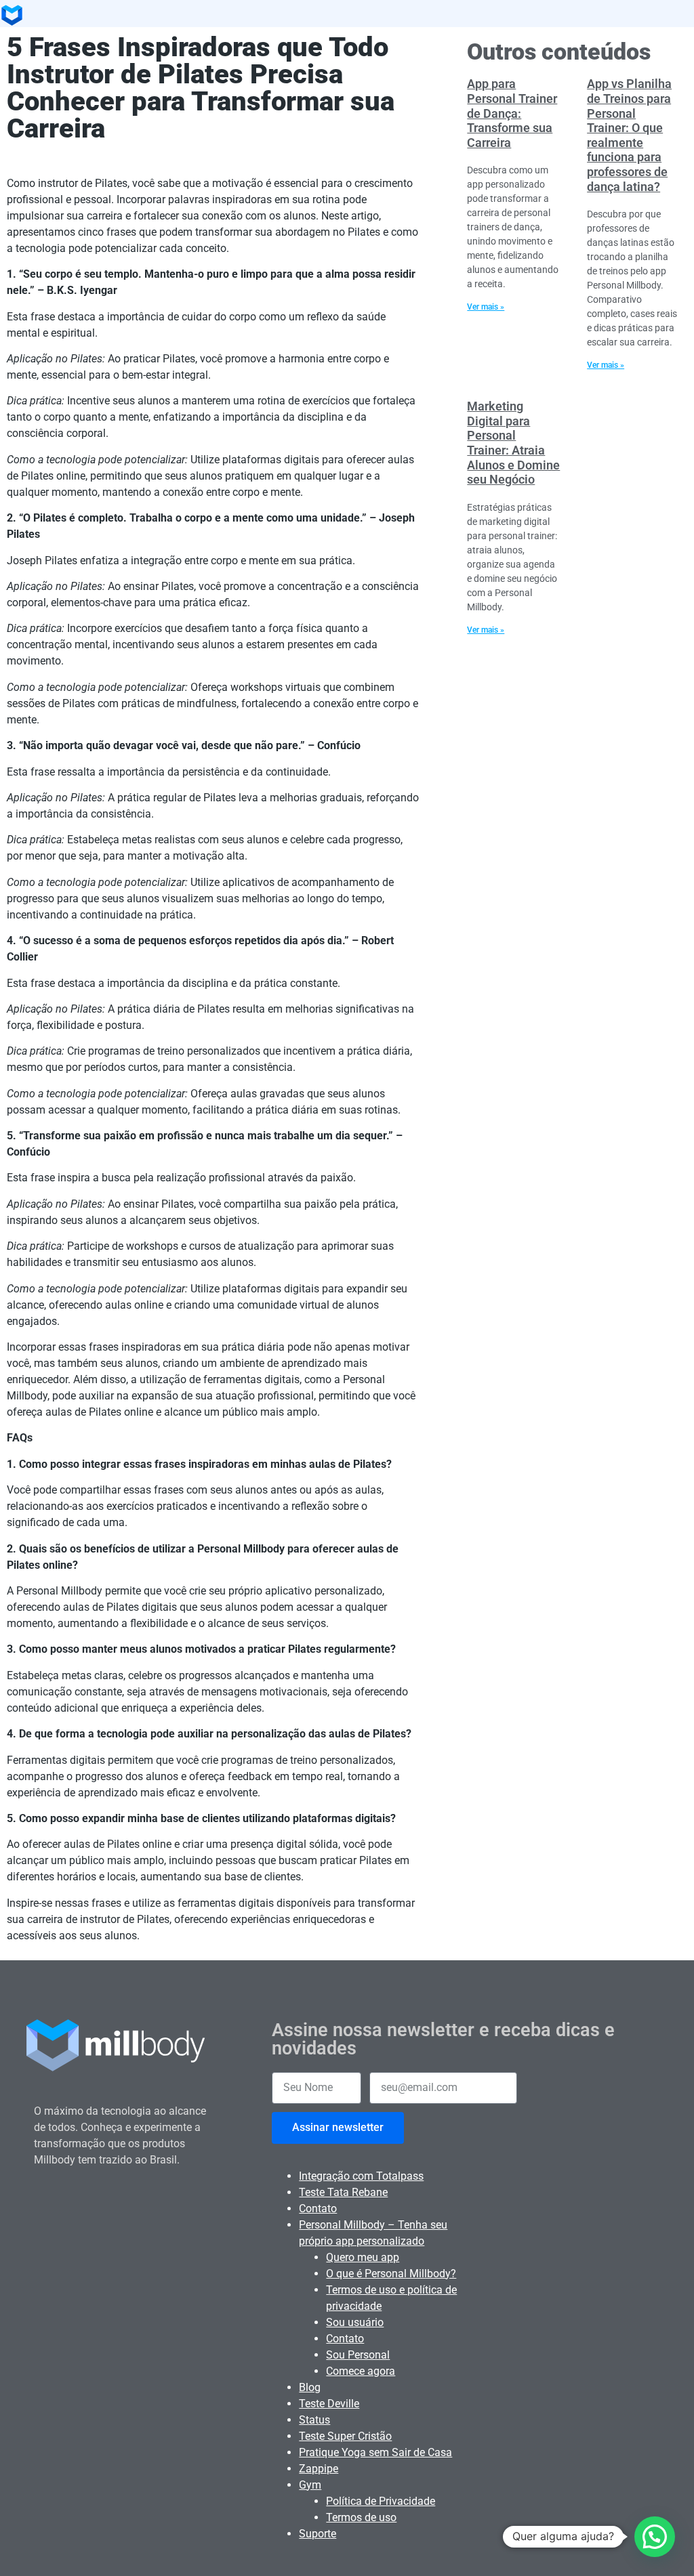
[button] (655, 2537)
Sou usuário (355, 2322)
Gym (310, 2485)
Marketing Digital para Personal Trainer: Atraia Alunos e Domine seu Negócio (513, 443)
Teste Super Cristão (345, 2436)
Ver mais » (486, 307)
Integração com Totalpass (361, 2176)
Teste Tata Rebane (343, 2192)
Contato (318, 2209)
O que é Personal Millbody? (391, 2274)
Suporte (318, 2534)
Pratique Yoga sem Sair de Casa (375, 2452)
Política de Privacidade (381, 2501)
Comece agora (361, 2371)
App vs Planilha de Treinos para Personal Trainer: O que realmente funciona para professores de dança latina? (629, 135)
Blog (310, 2387)
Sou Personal (358, 2355)
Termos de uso (361, 2517)
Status (314, 2420)
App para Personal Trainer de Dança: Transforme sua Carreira (512, 113)
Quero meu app (363, 2257)
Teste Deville (329, 2404)
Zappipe (319, 2469)
